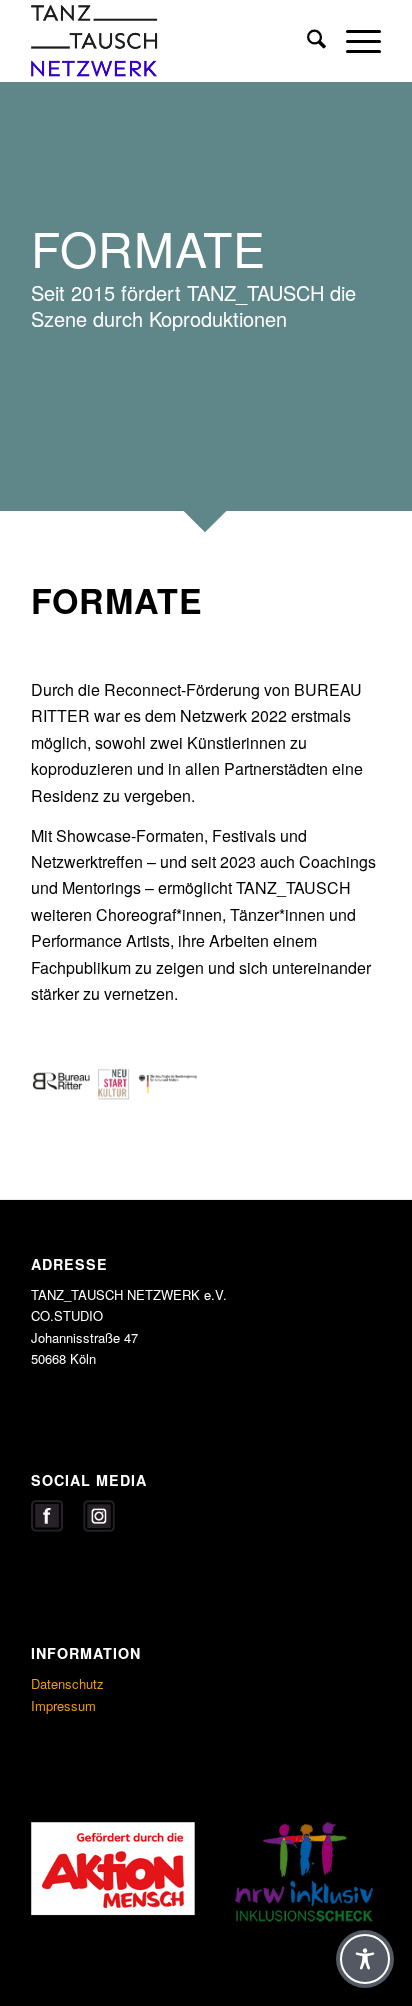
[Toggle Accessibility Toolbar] (365, 1959)
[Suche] (306, 41)
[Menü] (353, 41)
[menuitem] (306, 41)
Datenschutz (67, 1683)
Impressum (63, 1705)
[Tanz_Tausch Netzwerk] (171, 41)
